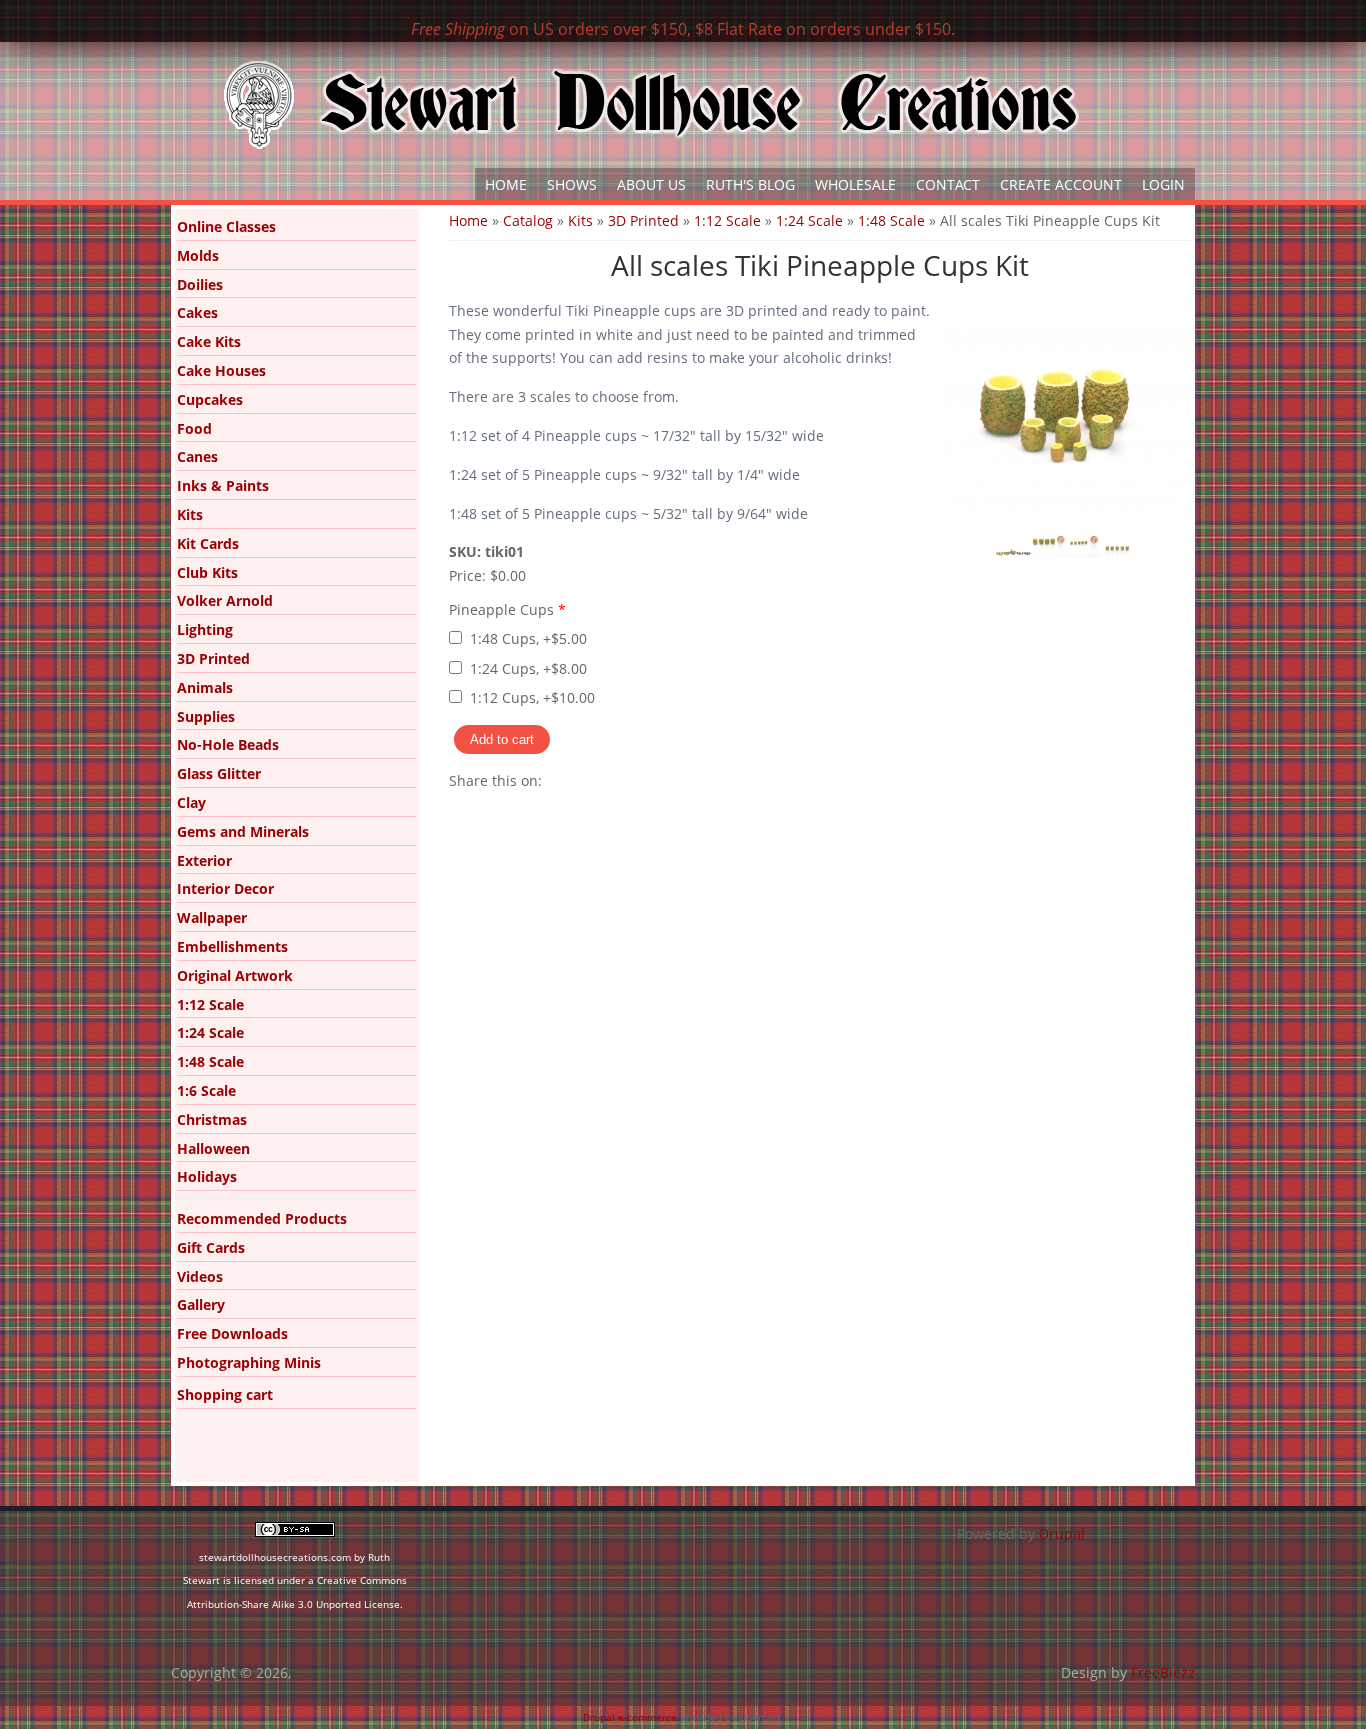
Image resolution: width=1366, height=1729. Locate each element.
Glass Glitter (219, 773)
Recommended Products (262, 1218)
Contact (948, 184)
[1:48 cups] (1118, 551)
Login (1163, 184)
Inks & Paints (223, 485)
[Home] (651, 105)
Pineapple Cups (507, 609)
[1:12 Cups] (1048, 551)
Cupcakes (210, 399)
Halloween (213, 1148)
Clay (191, 802)
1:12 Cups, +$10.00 (532, 697)
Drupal (1062, 1533)
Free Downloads (232, 1333)
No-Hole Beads (228, 744)
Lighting (205, 629)
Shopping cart (225, 1394)
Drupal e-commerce (630, 1717)
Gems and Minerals (243, 831)
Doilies (200, 284)
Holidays (207, 1176)
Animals (205, 687)
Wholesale (855, 184)
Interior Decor (225, 888)
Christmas (212, 1119)
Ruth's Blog (750, 184)
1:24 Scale (809, 220)
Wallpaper (212, 917)
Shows (572, 184)
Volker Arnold (225, 600)
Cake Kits (209, 341)
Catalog (528, 220)
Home (506, 184)
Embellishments (232, 946)
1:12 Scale (727, 220)
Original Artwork (235, 975)
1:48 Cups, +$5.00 (528, 638)
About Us (651, 184)
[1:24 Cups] (1083, 551)
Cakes (197, 312)
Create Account (1061, 184)
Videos (200, 1276)
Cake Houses (221, 370)
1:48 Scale (891, 220)
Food (194, 428)
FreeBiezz (1163, 1672)
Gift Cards (211, 1247)
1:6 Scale (206, 1090)
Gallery (201, 1304)
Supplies (206, 716)
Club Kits (207, 572)
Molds (198, 255)
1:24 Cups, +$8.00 (528, 668)
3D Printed (643, 220)
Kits (580, 220)
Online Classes (226, 226)
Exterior (204, 860)
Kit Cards (208, 543)
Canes (197, 456)
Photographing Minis (249, 1362)
